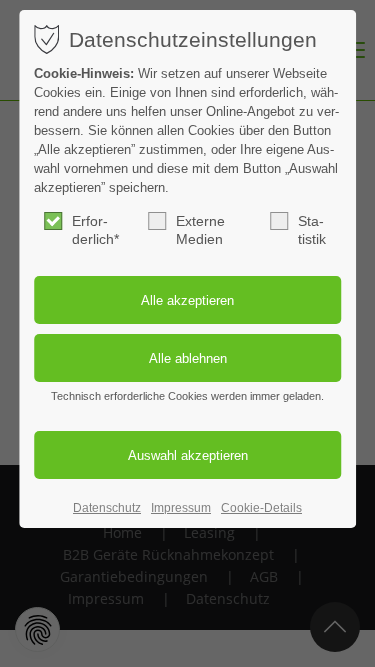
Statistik (312, 230)
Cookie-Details (261, 508)
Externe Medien (200, 230)
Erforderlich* (95, 230)
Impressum (181, 508)
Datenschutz (107, 508)
